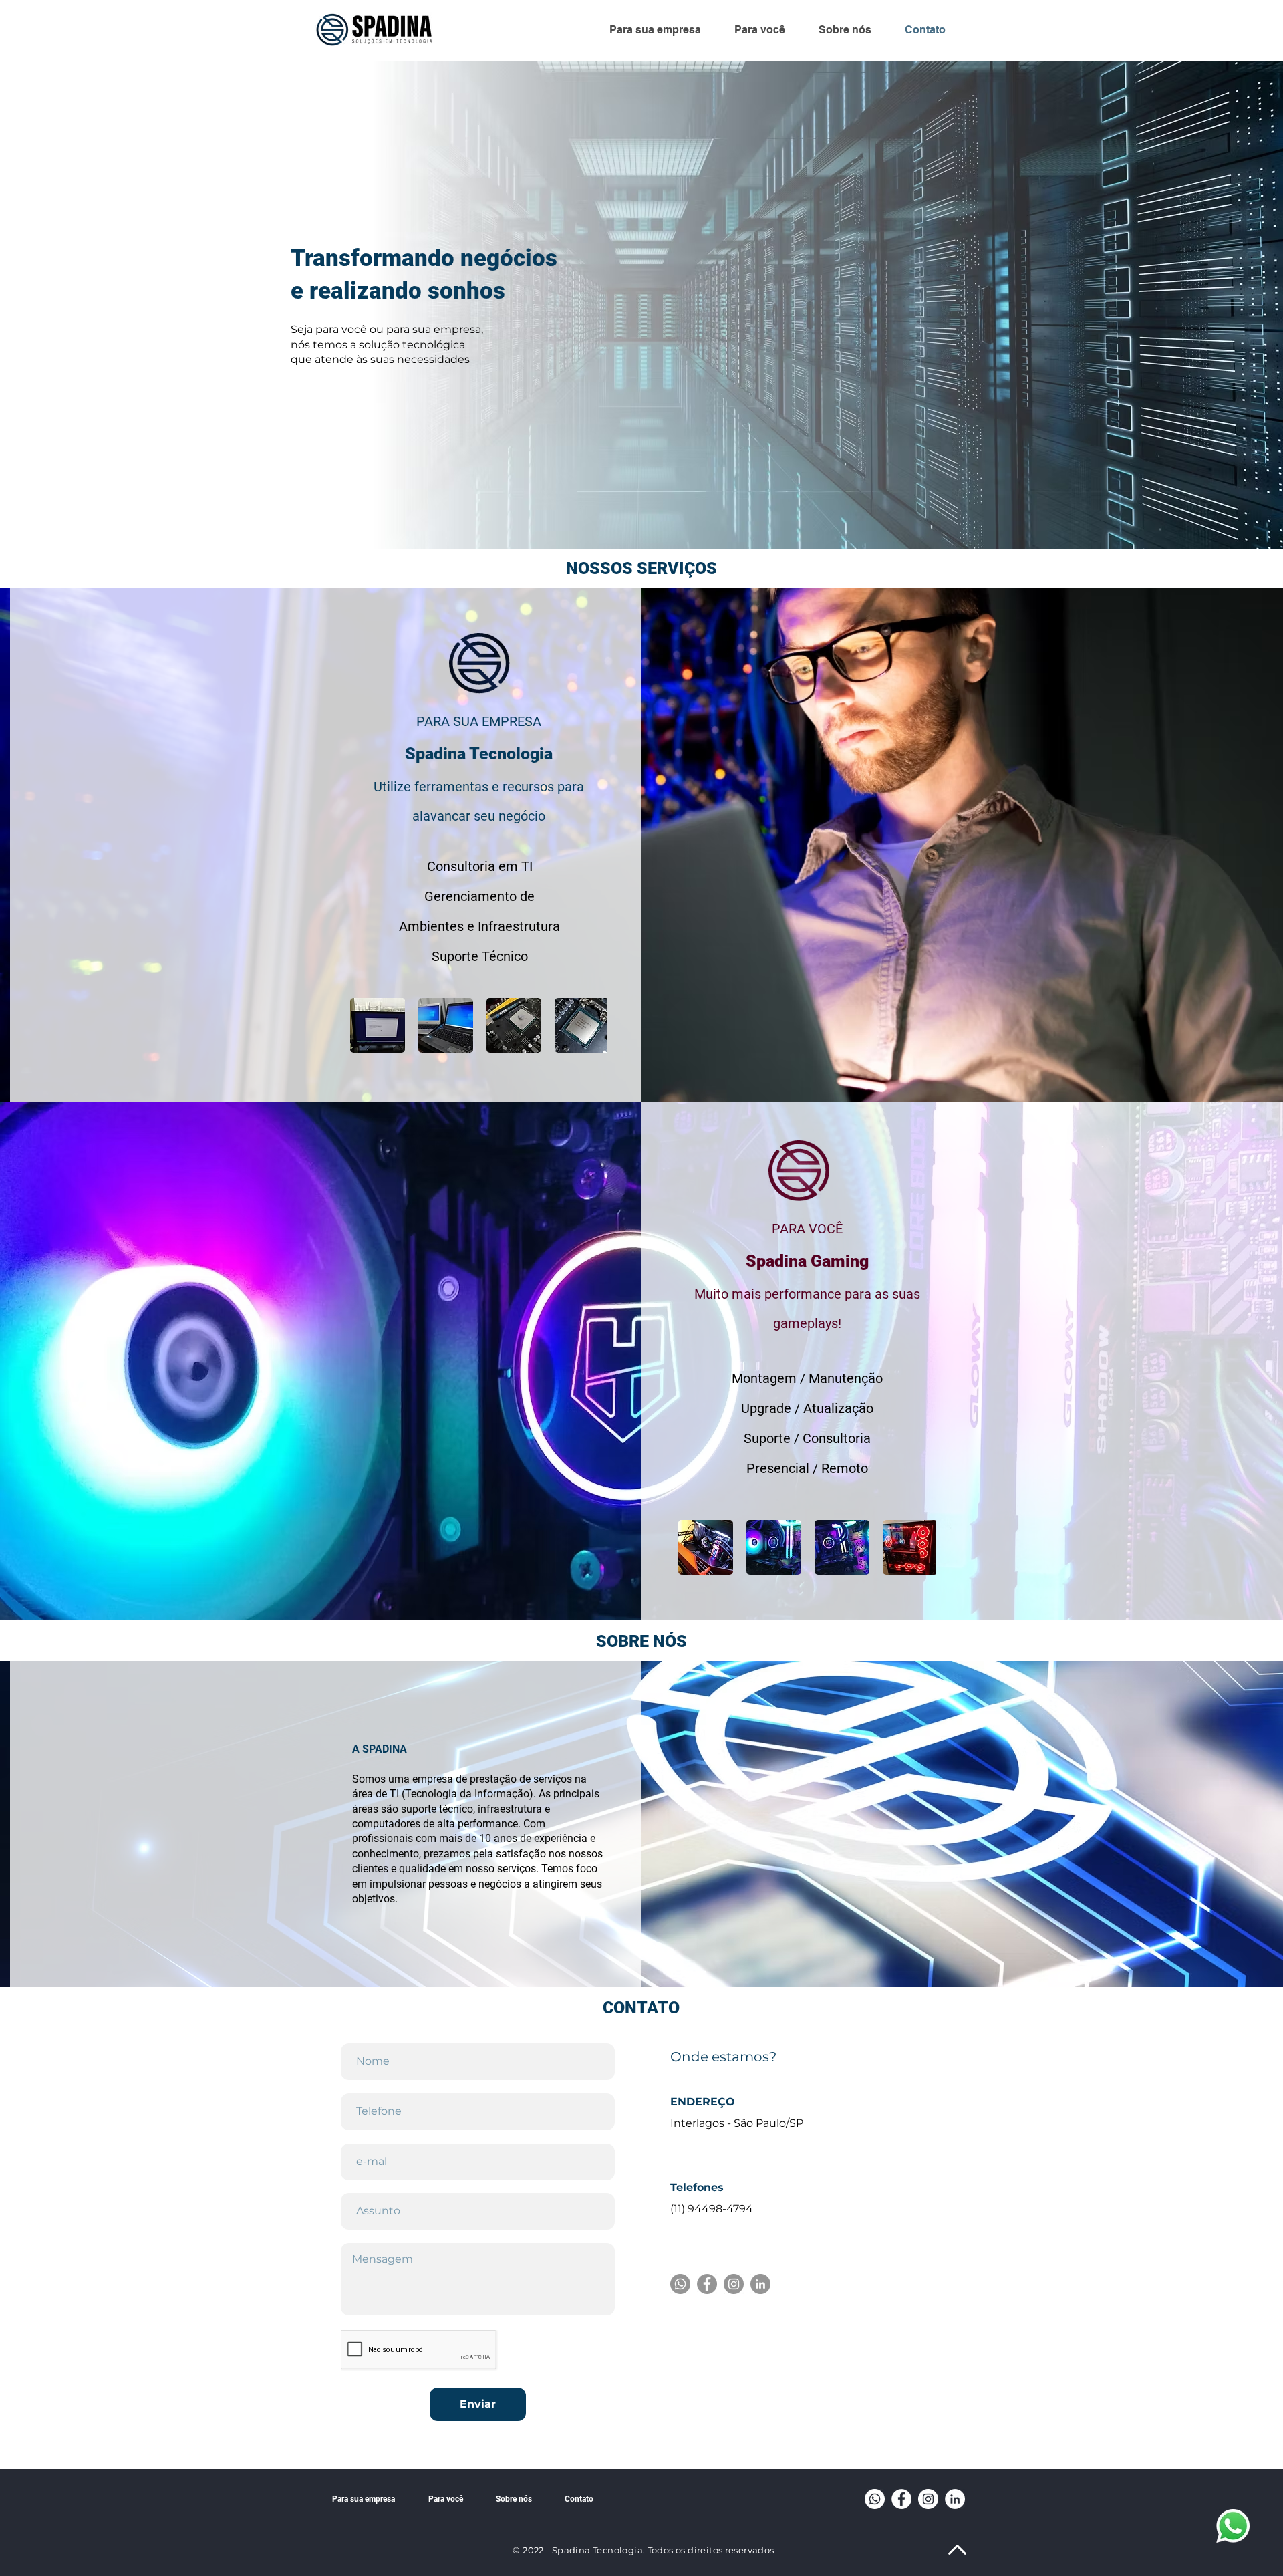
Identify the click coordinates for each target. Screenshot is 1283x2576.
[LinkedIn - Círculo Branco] (955, 2499)
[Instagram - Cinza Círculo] (734, 2284)
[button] (446, 1025)
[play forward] (591, 1025)
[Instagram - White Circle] (928, 2499)
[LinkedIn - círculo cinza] (760, 2284)
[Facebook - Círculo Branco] (901, 2499)
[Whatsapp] (680, 2284)
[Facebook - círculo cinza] (707, 2284)
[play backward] (367, 1025)
